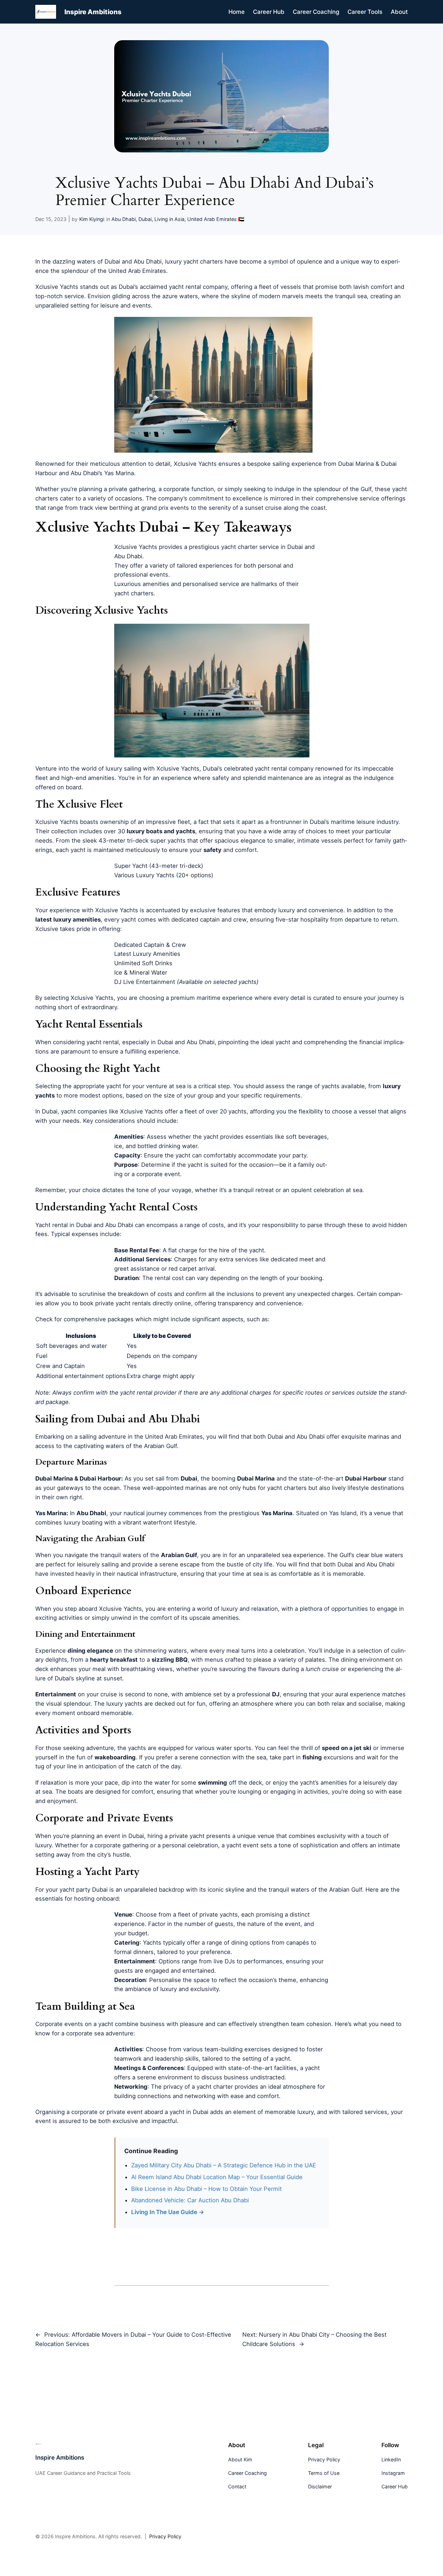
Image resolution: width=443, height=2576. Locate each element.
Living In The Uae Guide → (168, 2212)
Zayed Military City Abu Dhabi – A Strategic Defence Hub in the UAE (224, 2165)
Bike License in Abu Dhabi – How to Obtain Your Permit (206, 2189)
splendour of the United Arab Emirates (114, 271)
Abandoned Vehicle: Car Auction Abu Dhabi (190, 2200)
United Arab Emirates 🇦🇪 (216, 219)
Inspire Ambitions (93, 12)
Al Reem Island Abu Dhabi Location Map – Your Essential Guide (217, 2177)
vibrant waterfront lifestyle (159, 1522)
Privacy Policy (165, 2537)
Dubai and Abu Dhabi (133, 261)
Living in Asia (169, 219)
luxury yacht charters (194, 261)
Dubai (145, 219)
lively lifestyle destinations (368, 1488)
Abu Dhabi (124, 219)
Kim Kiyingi (92, 219)
